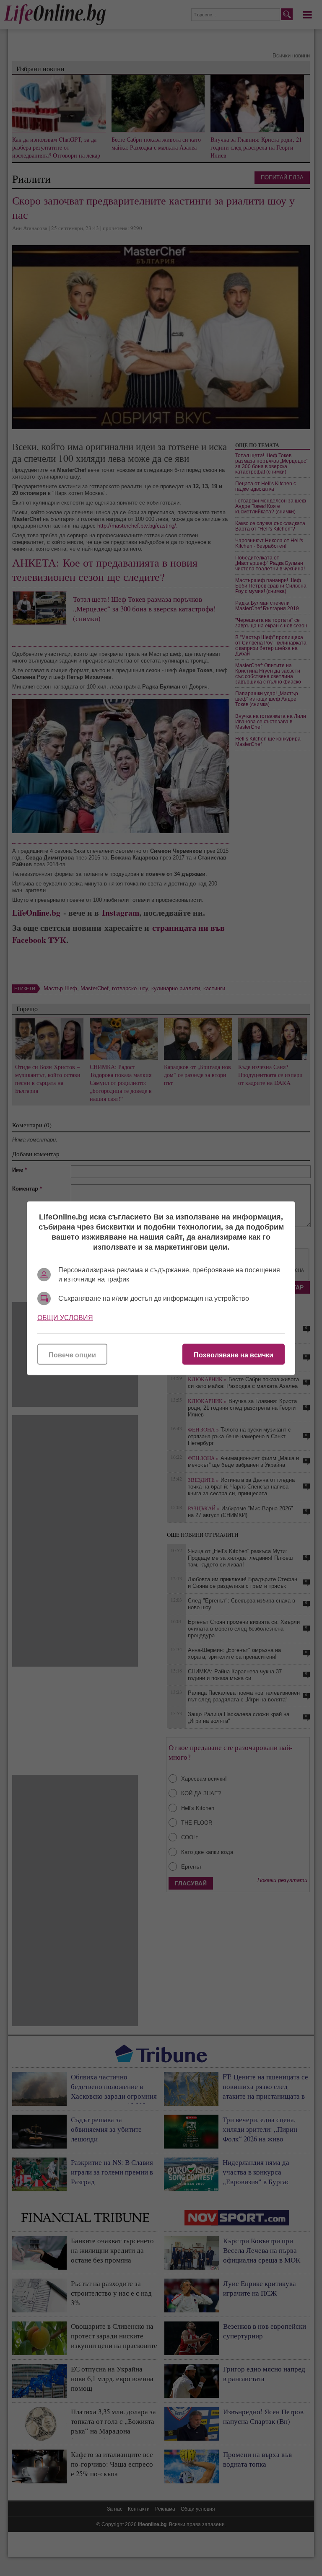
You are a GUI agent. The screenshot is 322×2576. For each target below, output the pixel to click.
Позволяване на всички (234, 1355)
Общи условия (65, 1317)
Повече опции (72, 1355)
